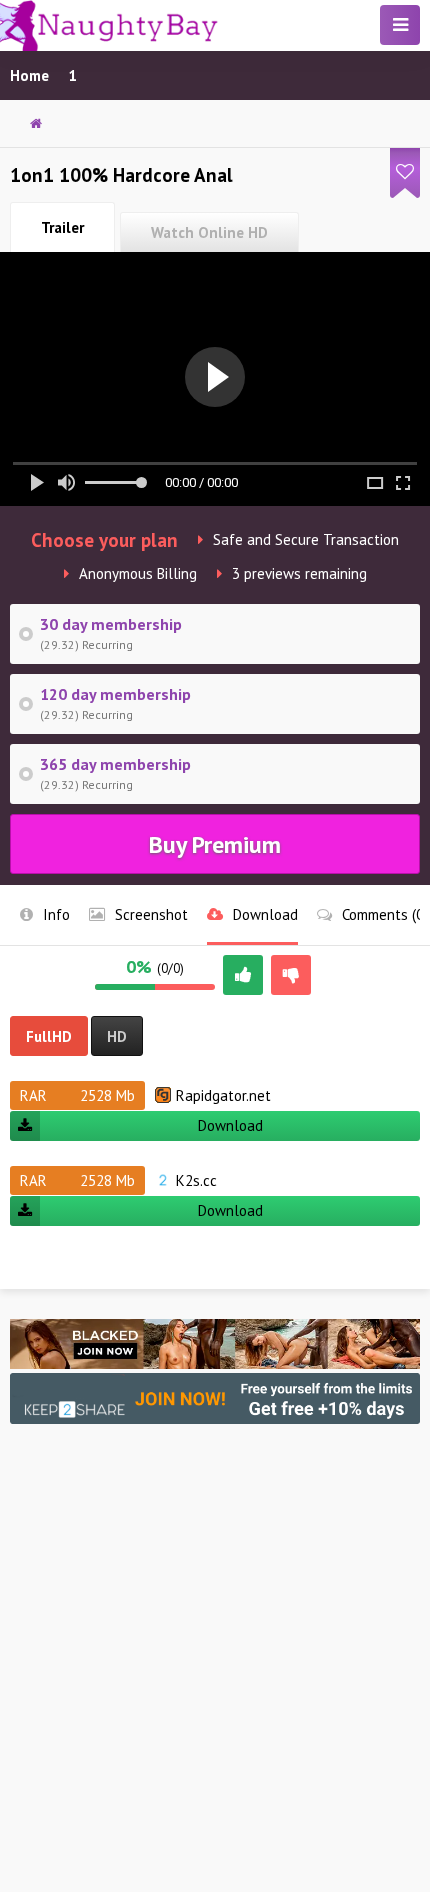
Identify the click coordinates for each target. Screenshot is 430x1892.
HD (117, 1036)
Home (29, 75)
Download (230, 1125)
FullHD (49, 1036)
